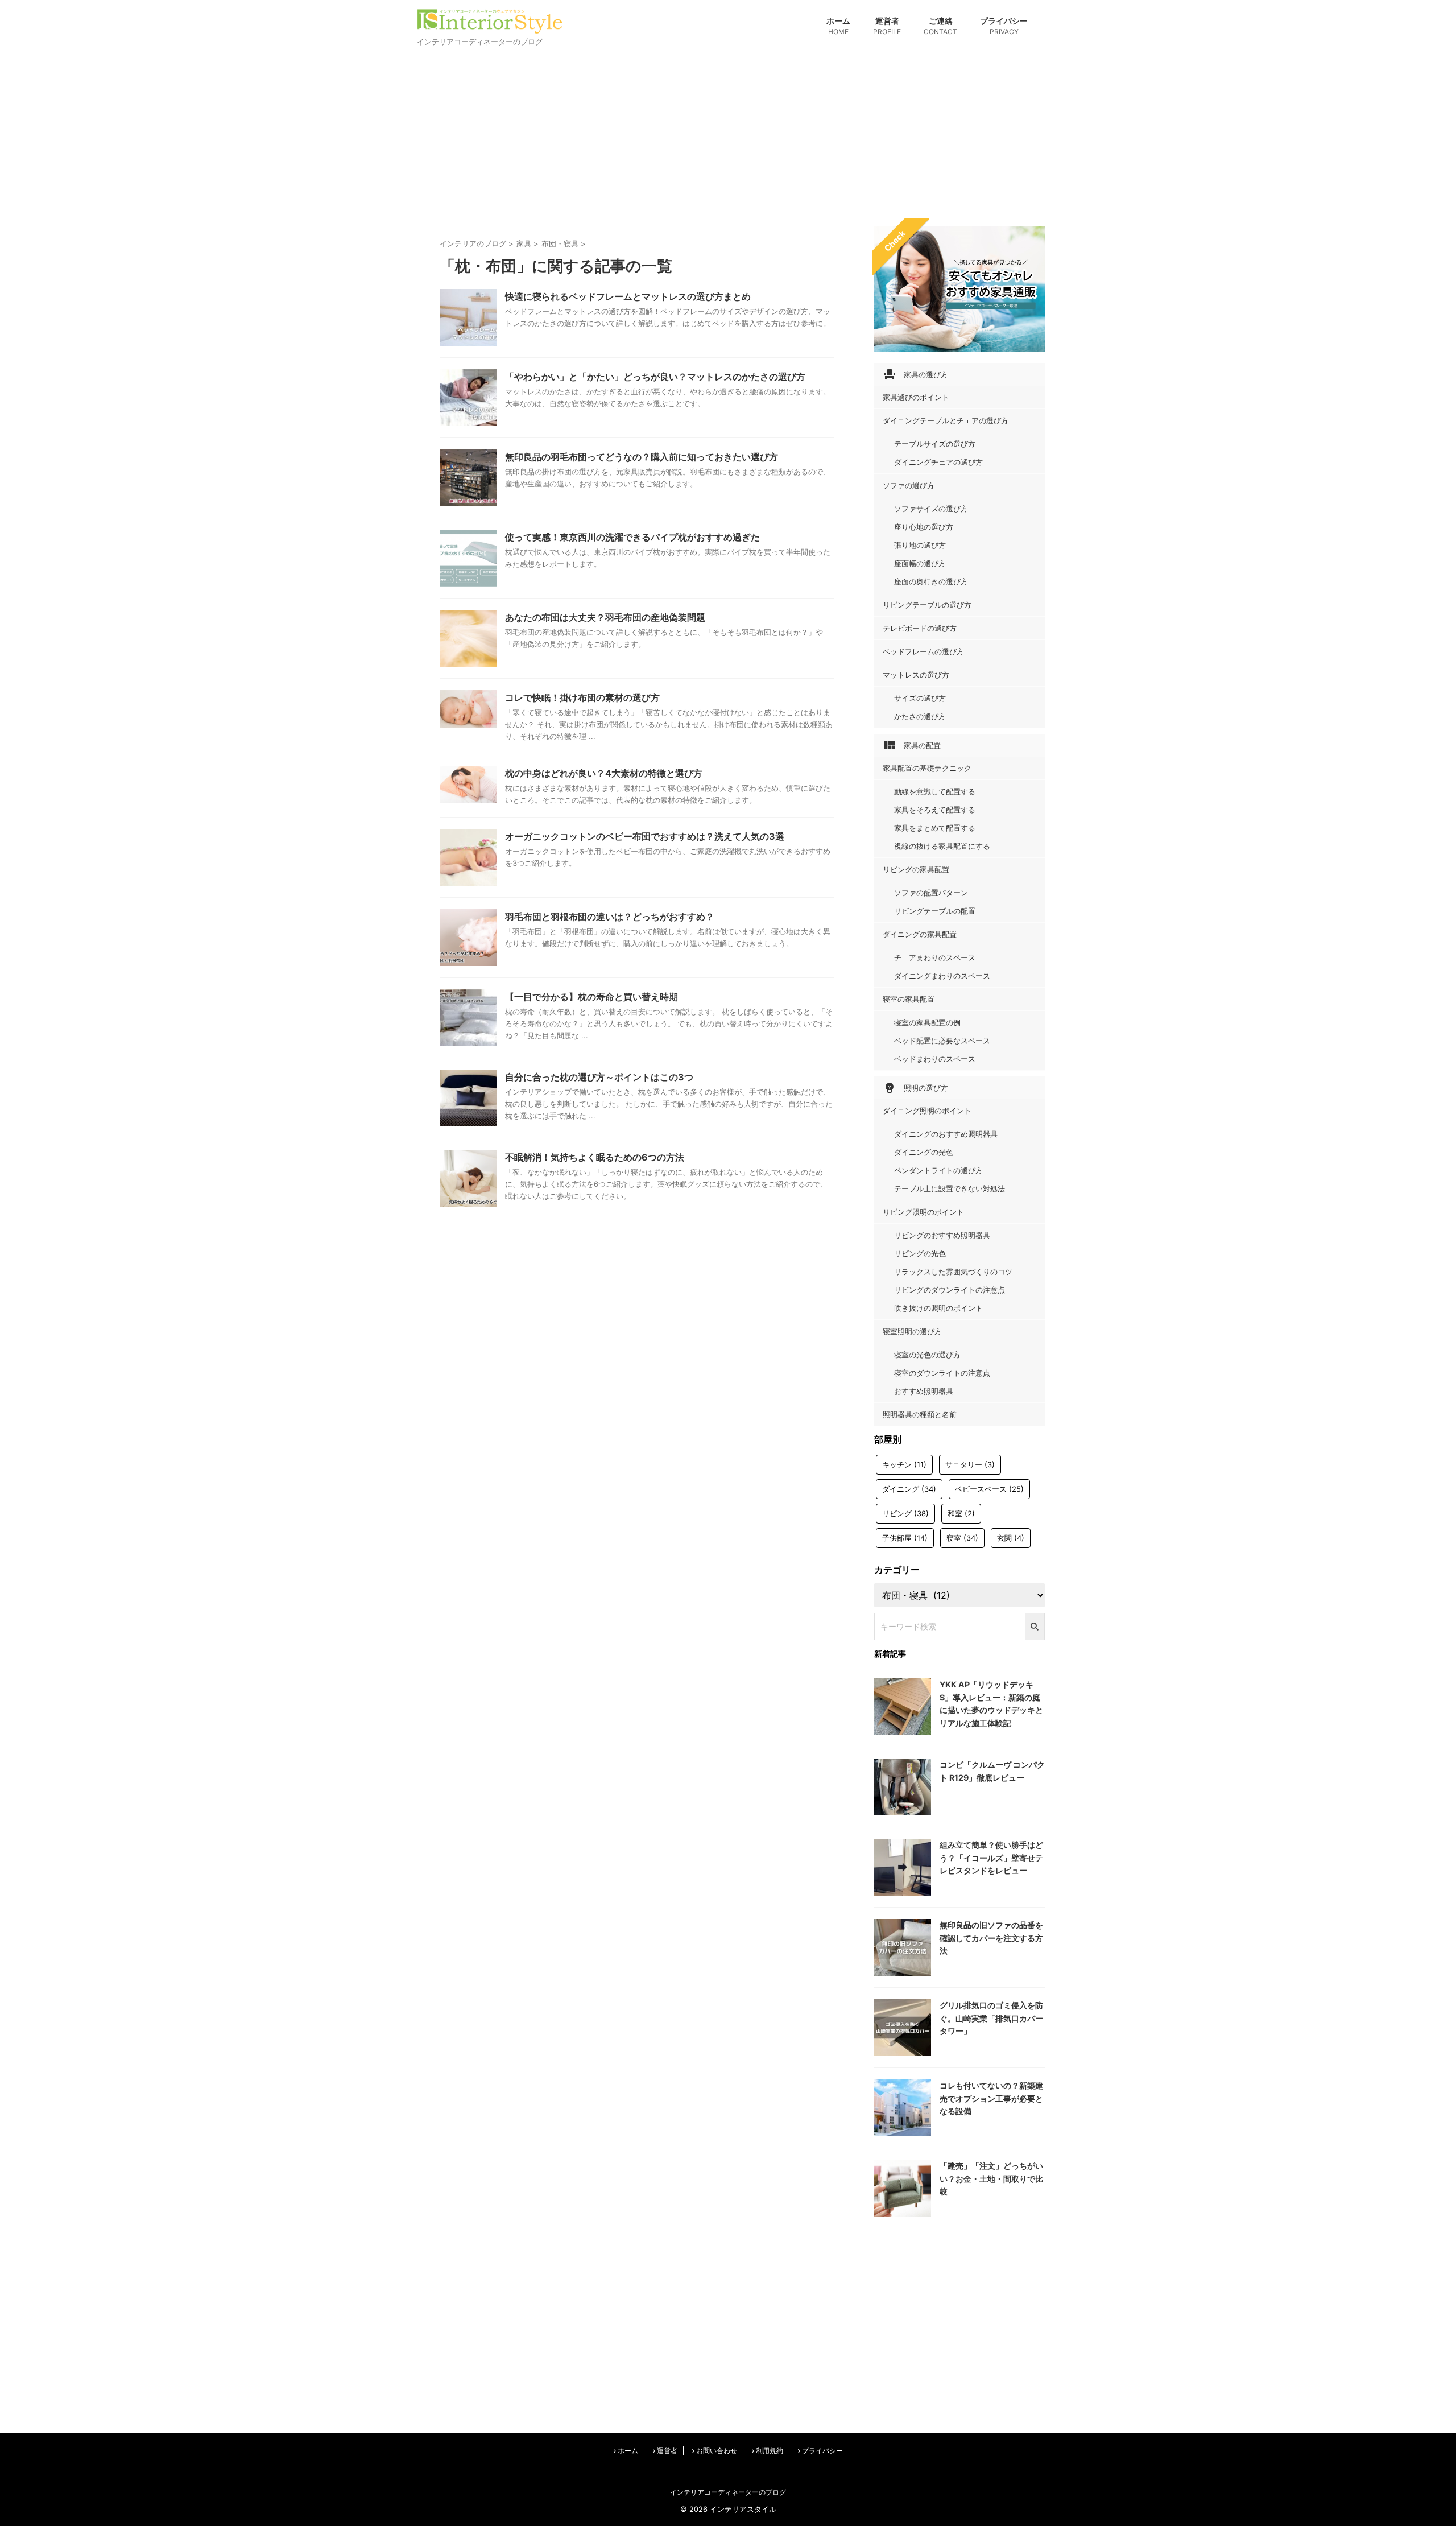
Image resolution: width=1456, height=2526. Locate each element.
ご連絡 (940, 26)
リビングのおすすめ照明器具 (942, 1235)
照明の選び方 (915, 1088)
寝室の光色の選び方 (927, 1355)
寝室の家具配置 (909, 999)
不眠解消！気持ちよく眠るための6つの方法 (595, 1157)
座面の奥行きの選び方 (931, 581)
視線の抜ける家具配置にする (942, 846)
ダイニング (909, 1489)
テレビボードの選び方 (920, 628)
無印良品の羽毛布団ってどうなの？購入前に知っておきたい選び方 (642, 457)
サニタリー (970, 1464)
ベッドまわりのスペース (935, 1059)
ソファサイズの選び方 (931, 509)
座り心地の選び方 (924, 527)
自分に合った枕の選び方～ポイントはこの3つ (599, 1077)
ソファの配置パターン (931, 893)
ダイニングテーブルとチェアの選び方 (946, 420)
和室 (961, 1513)
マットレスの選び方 (916, 675)
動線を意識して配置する (935, 791)
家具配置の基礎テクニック (927, 768)
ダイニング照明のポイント (927, 1111)
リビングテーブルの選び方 (927, 605)
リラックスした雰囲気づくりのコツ (953, 1272)
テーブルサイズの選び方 (935, 444)
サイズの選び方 (920, 698)
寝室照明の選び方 (912, 1331)
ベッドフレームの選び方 (923, 651)
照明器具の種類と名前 (920, 1414)
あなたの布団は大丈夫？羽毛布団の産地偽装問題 (605, 617)
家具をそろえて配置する (935, 810)
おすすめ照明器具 (924, 1391)
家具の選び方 (915, 374)
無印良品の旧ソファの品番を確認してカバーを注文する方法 (991, 1938)
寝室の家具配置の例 (927, 1022)
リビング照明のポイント (923, 1212)
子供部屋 (905, 1538)
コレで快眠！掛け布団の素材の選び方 (582, 697)
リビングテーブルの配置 (935, 911)
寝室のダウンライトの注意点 (942, 1373)
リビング (905, 1513)
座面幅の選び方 (920, 563)
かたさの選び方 (920, 716)
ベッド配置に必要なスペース (942, 1041)
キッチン (904, 1464)
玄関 (1011, 1538)
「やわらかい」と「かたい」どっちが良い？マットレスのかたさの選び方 (655, 377)
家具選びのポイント (916, 397)
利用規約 (769, 2451)
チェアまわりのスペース (935, 957)
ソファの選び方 (909, 485)
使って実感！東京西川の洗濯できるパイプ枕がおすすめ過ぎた (632, 537)
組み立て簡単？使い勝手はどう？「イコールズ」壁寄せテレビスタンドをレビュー (991, 1858)
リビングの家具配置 (916, 869)
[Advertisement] (728, 135)
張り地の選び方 (920, 545)
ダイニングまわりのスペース (942, 976)
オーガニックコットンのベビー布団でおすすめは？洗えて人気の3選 (645, 836)
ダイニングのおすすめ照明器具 (946, 1134)
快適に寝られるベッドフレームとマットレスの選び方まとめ (628, 296)
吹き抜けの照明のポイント (938, 1308)
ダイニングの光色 (924, 1152)
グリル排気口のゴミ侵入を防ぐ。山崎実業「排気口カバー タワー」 (991, 2018)
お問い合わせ (716, 2451)
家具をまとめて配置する (935, 828)
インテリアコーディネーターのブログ (728, 2492)
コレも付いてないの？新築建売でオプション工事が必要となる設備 (991, 2098)
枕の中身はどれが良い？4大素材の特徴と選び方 (604, 773)
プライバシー (1004, 26)
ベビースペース (989, 1489)
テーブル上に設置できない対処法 (950, 1188)
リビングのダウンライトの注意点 (950, 1290)
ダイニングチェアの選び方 (938, 462)
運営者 (887, 26)
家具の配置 (912, 745)
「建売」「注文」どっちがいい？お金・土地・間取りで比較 (991, 2178)
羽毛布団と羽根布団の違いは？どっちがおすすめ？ (610, 917)
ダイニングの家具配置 (920, 934)
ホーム (838, 26)
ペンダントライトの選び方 (938, 1170)
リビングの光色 (920, 1253)
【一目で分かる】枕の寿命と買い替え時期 (591, 997)
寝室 (962, 1538)
